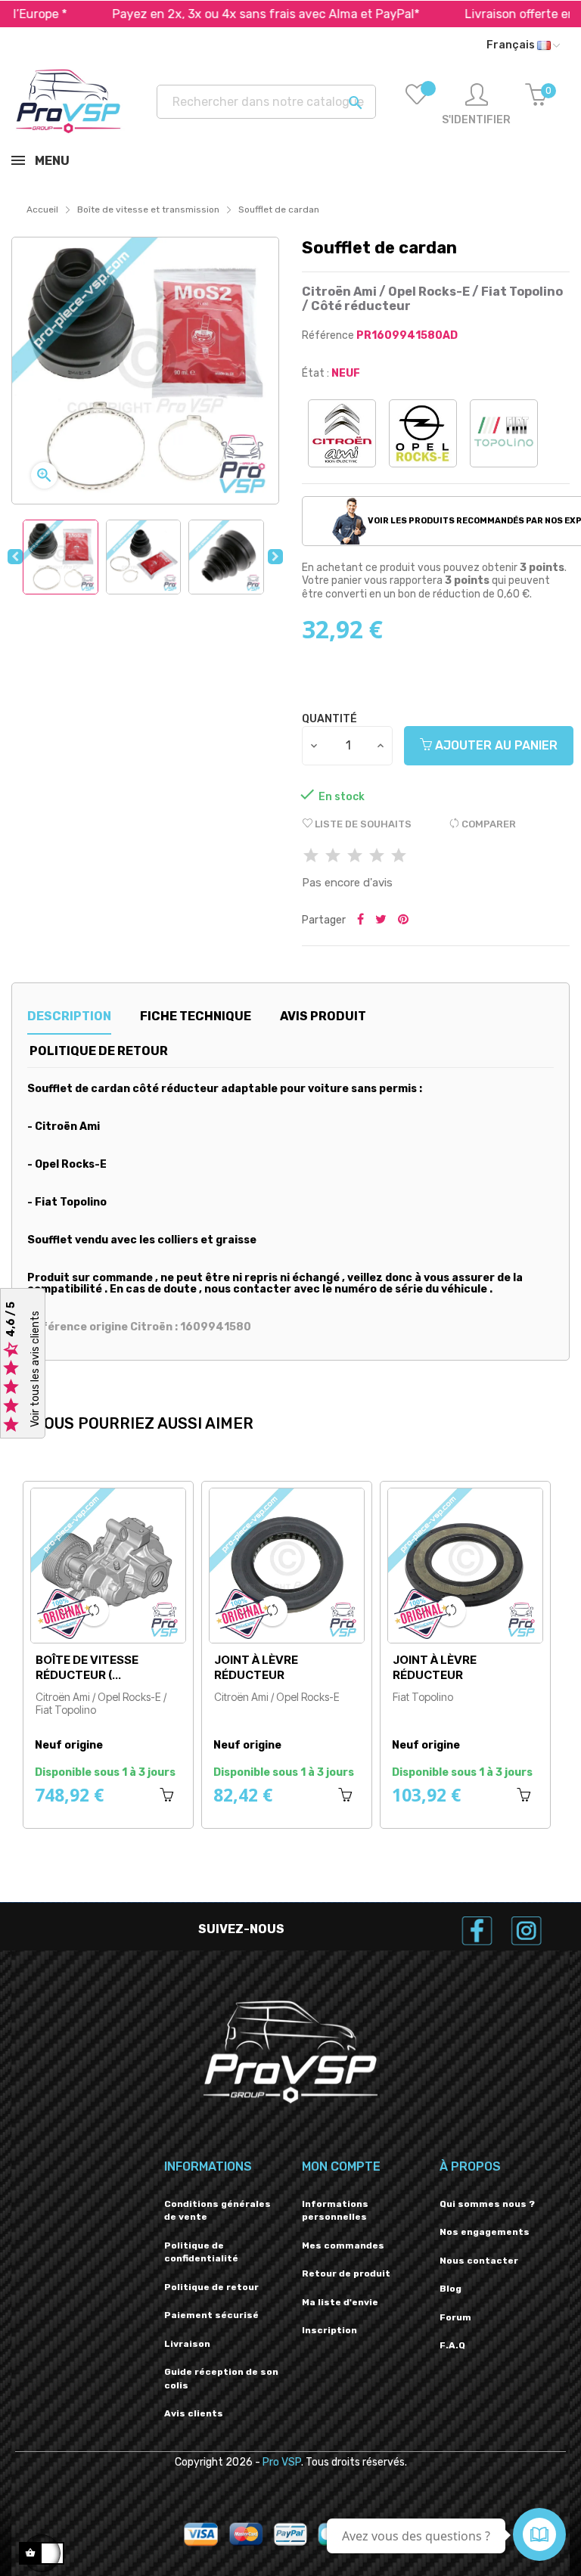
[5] (399, 857)
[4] (377, 857)
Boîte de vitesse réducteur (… (87, 1667)
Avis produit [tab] (323, 1016)
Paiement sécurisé (211, 2315)
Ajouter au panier (495, 745)
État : (315, 373)
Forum (455, 2317)
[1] (311, 857)
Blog (451, 2289)
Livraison (187, 2344)
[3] (355, 857)
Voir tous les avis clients (35, 1370)
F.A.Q (452, 2345)
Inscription (329, 2330)
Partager (360, 920)
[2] (333, 857)
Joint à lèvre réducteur (256, 1667)
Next (275, 557)
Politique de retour (211, 2287)
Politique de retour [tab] (99, 1051)
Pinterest (403, 920)
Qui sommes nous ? (487, 2204)
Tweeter (381, 920)
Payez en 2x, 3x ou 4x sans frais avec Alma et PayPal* (205, 14)
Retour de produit (346, 2273)
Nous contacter (479, 2261)
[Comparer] (94, 1611)
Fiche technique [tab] (196, 1016)
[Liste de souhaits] (417, 105)
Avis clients (194, 2413)
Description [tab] (69, 1016)
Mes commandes (343, 2245)
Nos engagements (485, 2232)
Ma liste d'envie (340, 2302)
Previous (15, 557)
